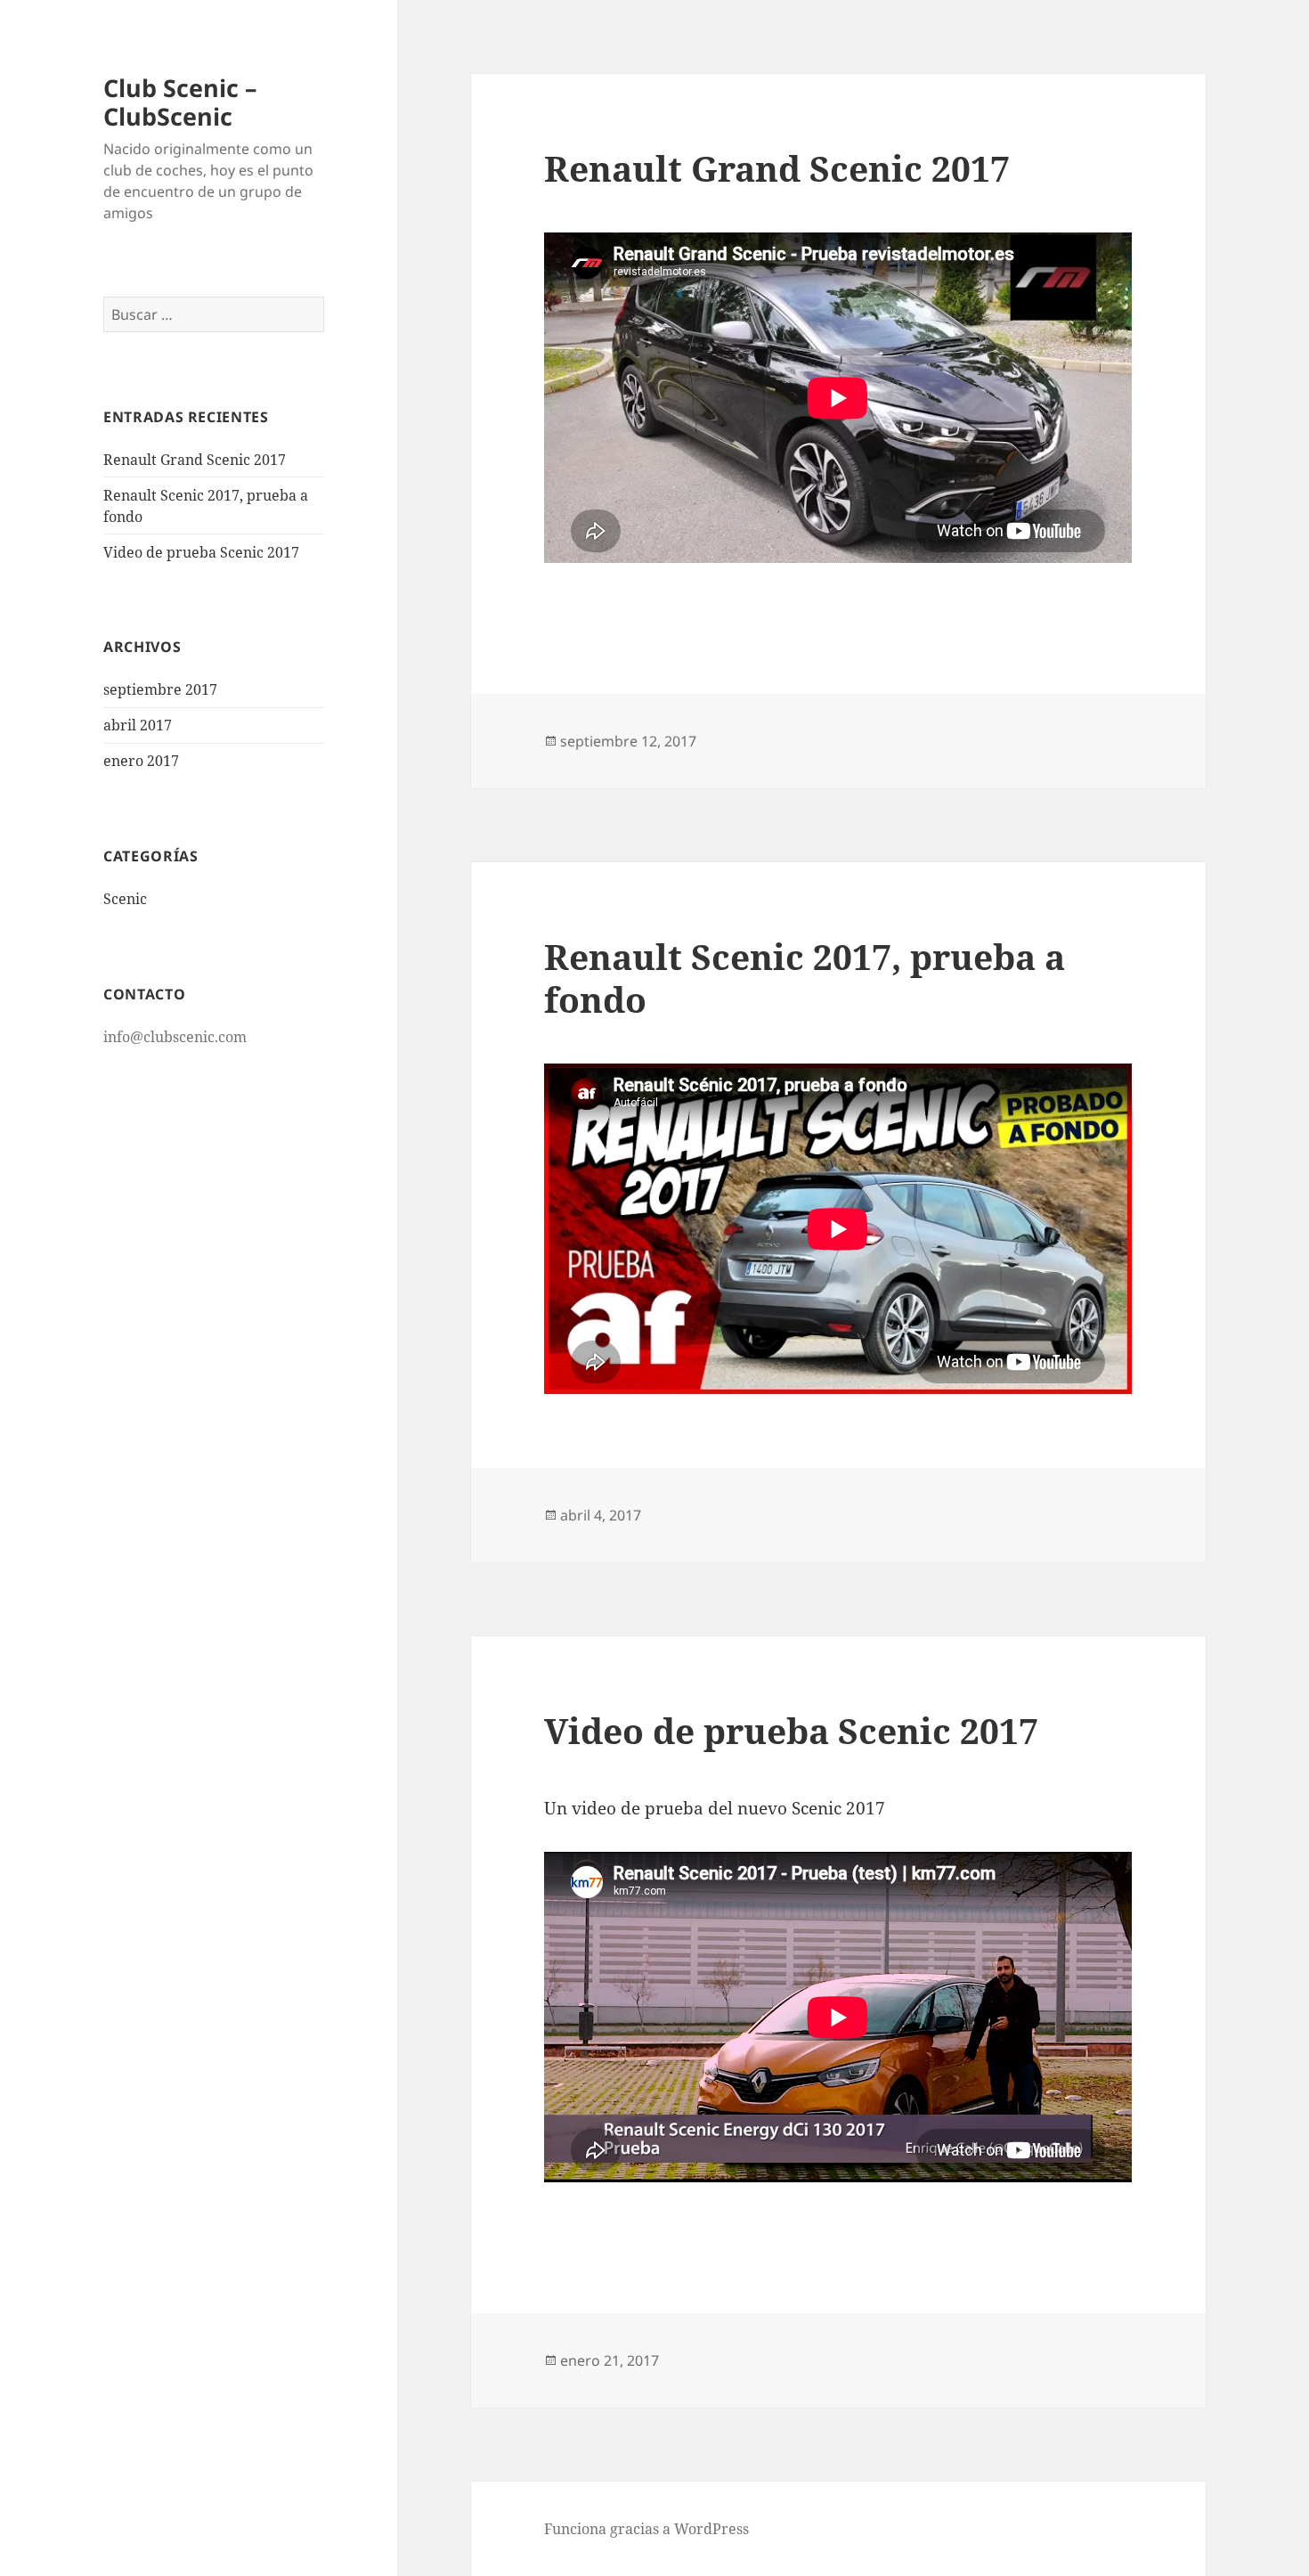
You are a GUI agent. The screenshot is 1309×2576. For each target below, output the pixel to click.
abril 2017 (138, 725)
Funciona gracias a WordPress (646, 2529)
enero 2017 (141, 761)
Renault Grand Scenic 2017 (195, 460)
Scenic (125, 899)
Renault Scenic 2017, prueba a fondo (805, 978)
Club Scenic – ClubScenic (180, 102)
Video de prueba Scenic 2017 (201, 552)
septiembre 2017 (160, 689)
